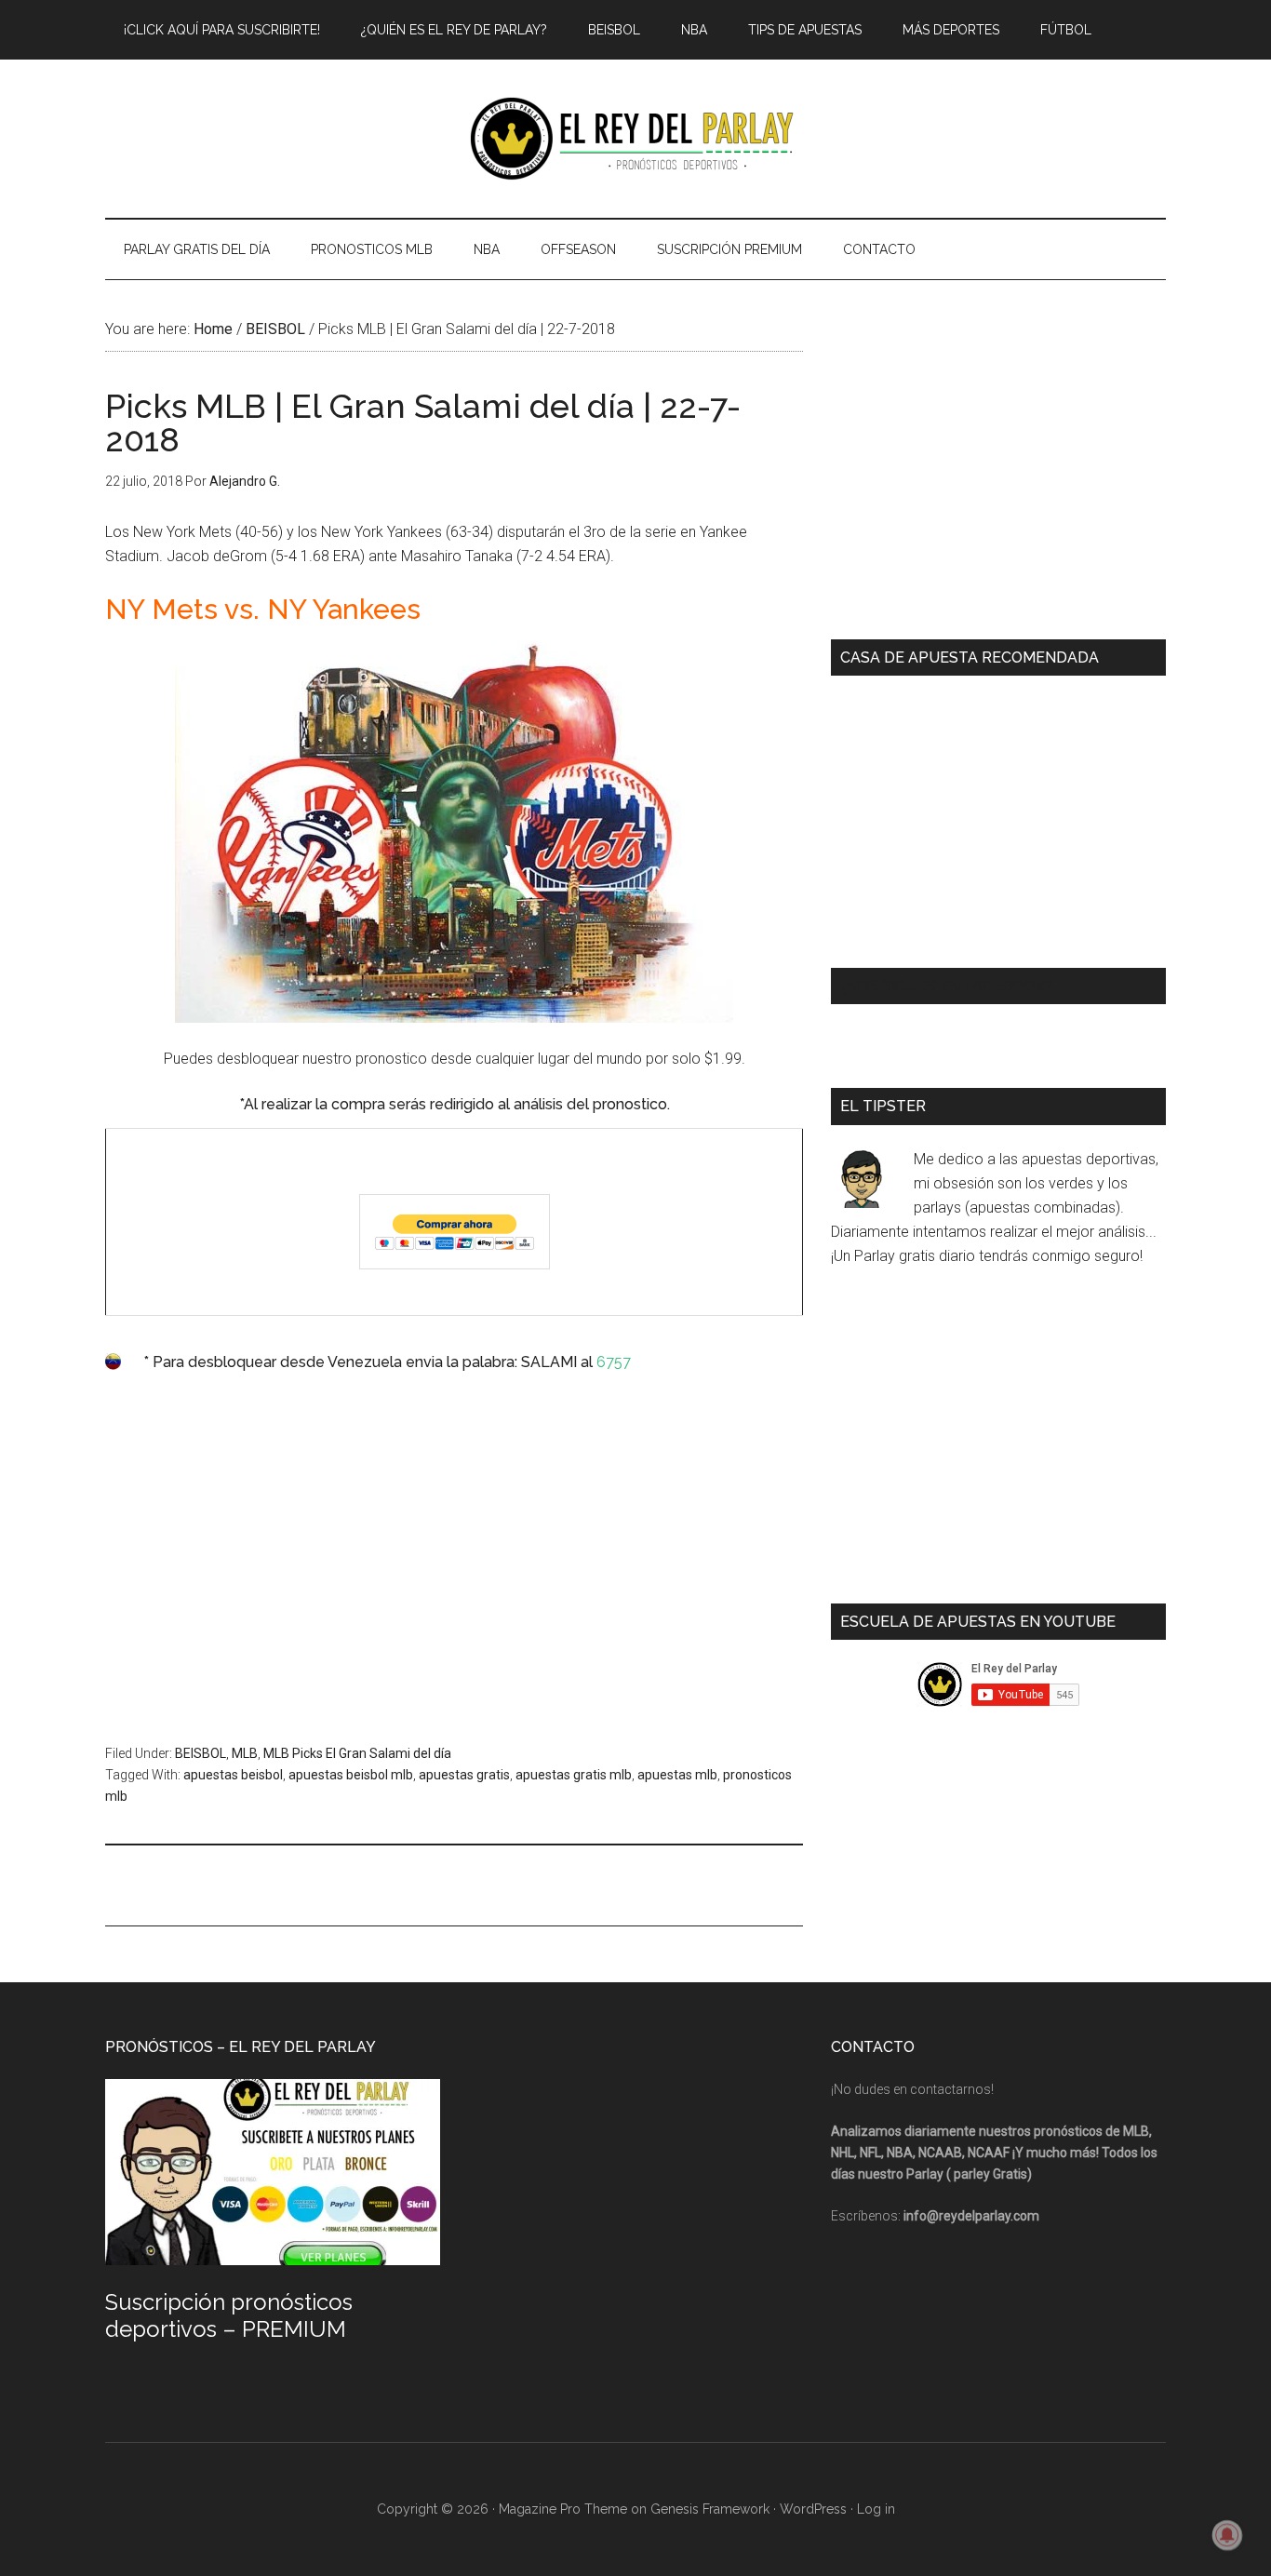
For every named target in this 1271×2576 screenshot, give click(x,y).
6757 (614, 1362)
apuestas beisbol (233, 1775)
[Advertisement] (454, 1564)
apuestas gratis (464, 1775)
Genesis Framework (710, 2509)
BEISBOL (201, 1753)
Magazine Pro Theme (563, 2509)
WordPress (813, 2509)
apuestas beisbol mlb (351, 1775)
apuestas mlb (677, 1775)
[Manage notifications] (1227, 2535)
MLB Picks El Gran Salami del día (357, 1753)
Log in (876, 2509)
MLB (245, 1753)
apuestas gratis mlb (574, 1775)
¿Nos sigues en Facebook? (946, 986)
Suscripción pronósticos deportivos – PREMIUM (229, 2315)
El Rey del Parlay (635, 139)
